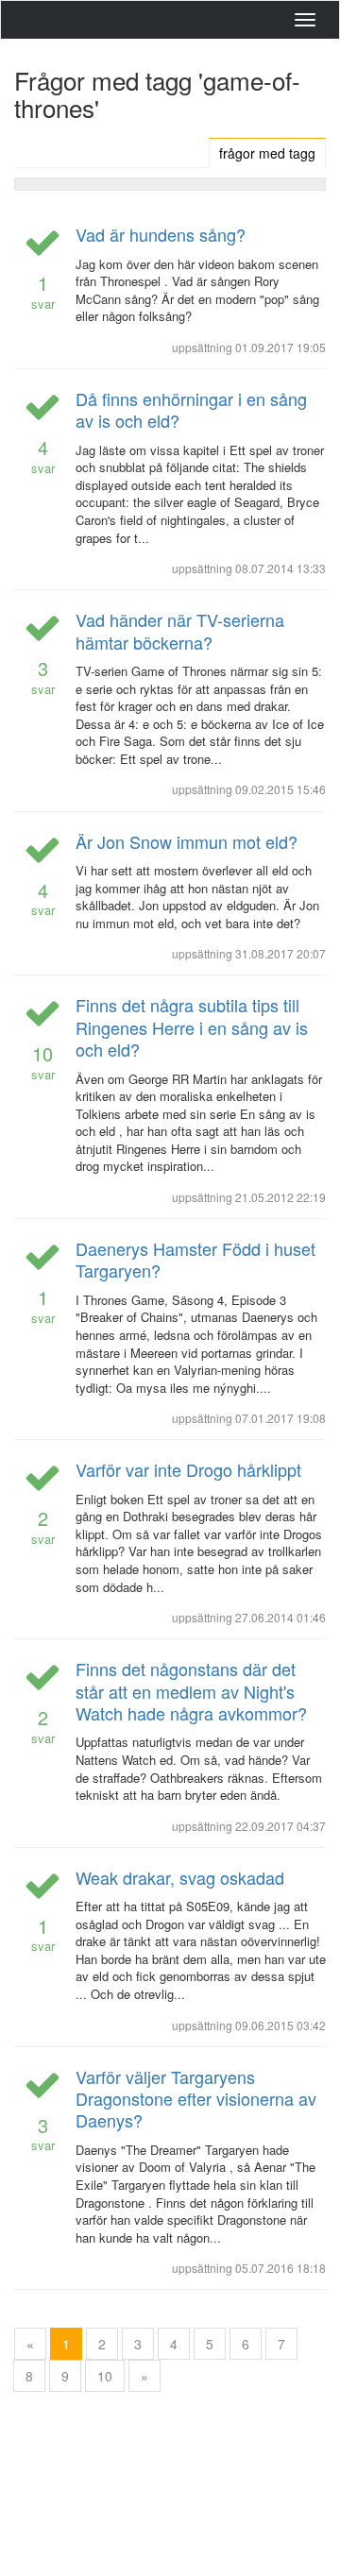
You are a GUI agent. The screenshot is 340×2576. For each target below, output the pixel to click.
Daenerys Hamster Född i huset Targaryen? (195, 1259)
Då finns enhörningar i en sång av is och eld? (191, 409)
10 (105, 2376)
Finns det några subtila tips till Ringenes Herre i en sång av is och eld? (192, 1027)
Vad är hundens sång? (161, 234)
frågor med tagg (267, 153)
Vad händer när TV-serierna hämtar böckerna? (180, 630)
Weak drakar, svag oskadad (180, 1877)
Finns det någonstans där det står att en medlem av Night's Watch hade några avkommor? (191, 1691)
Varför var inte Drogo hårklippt (188, 1469)
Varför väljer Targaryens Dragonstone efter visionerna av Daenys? (196, 2099)
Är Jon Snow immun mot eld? (187, 841)
